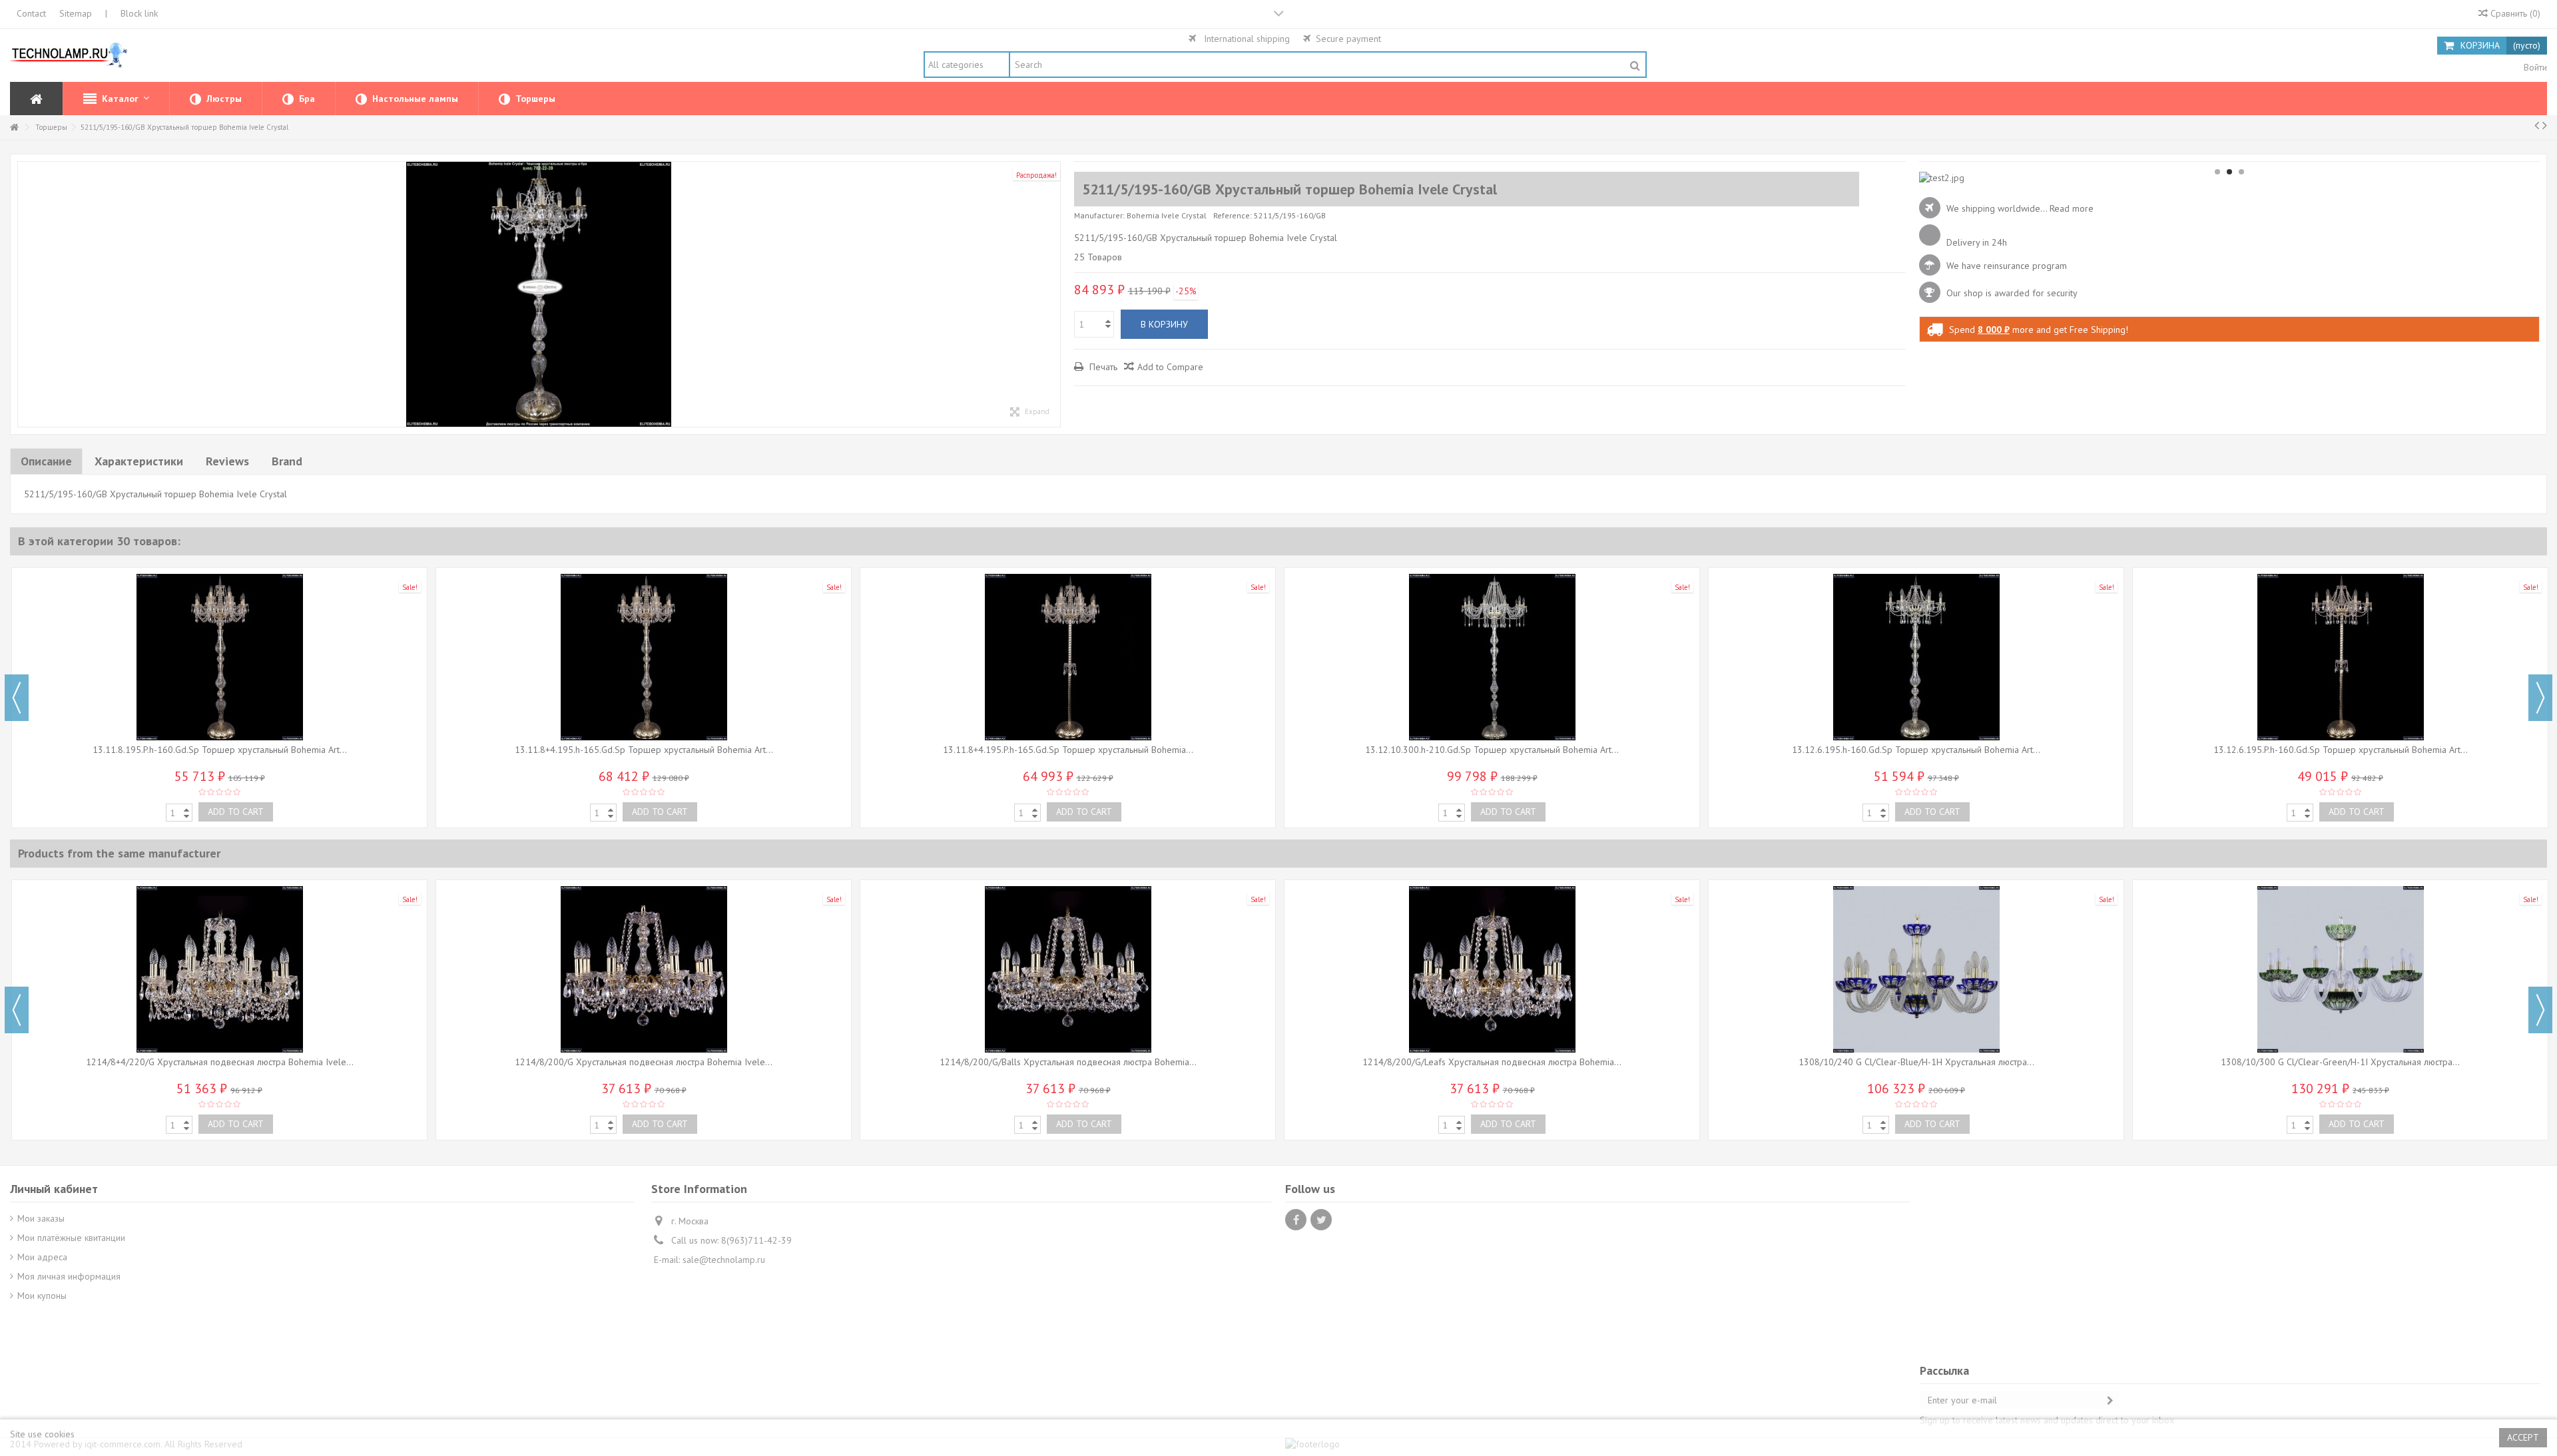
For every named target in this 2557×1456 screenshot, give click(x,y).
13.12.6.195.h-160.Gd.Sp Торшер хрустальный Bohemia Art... (1916, 750)
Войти (2534, 67)
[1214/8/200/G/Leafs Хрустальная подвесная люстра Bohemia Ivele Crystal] (1492, 969)
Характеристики (139, 461)
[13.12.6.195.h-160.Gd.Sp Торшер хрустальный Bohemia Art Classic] (1916, 657)
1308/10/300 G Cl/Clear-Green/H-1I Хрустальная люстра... (2340, 1062)
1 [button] (2217, 172)
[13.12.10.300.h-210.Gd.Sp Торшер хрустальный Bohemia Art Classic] (1492, 657)
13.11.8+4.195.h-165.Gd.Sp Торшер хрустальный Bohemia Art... (644, 750)
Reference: (1233, 215)
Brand (287, 461)
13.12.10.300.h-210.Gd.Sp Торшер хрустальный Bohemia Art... (1492, 750)
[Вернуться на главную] (14, 127)
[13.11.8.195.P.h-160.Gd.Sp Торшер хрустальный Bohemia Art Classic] (219, 657)
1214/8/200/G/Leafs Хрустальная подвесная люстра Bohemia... (1492, 1062)
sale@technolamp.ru (724, 1260)
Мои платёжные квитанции (71, 1238)
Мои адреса (42, 1257)
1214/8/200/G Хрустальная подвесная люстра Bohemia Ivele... (644, 1062)
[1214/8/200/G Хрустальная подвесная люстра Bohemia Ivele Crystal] (644, 969)
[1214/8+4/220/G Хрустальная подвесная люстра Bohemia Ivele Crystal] (219, 969)
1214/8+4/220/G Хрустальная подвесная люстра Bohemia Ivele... (220, 1062)
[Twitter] (1321, 1220)
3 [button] (2241, 172)
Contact (31, 13)
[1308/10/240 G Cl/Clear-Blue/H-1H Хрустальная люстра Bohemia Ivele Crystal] (1916, 969)
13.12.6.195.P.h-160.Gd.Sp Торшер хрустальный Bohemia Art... (2341, 750)
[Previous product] (2537, 125)
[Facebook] (1296, 1220)
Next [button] (2540, 698)
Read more (2072, 208)
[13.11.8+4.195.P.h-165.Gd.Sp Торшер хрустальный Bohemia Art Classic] (1068, 657)
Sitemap (76, 13)
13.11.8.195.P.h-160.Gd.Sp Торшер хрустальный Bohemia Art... (220, 750)
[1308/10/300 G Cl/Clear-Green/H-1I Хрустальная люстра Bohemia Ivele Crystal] (2340, 969)
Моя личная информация (69, 1276)
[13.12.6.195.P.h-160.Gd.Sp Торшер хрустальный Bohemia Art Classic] (2340, 657)
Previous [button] (17, 698)
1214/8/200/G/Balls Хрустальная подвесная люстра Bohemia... (1068, 1062)
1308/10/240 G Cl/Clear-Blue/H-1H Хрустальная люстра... (1916, 1062)
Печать (1102, 367)
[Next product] (2545, 125)
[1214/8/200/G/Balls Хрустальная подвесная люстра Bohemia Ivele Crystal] (1068, 969)
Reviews (227, 461)
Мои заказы (41, 1218)
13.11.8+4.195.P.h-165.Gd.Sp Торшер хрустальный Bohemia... (1068, 750)
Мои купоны (42, 1296)
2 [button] (2229, 172)
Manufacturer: (1099, 215)
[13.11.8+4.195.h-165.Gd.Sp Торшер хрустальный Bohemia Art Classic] (644, 657)
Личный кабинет (54, 1189)
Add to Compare (1170, 367)
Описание (46, 461)
